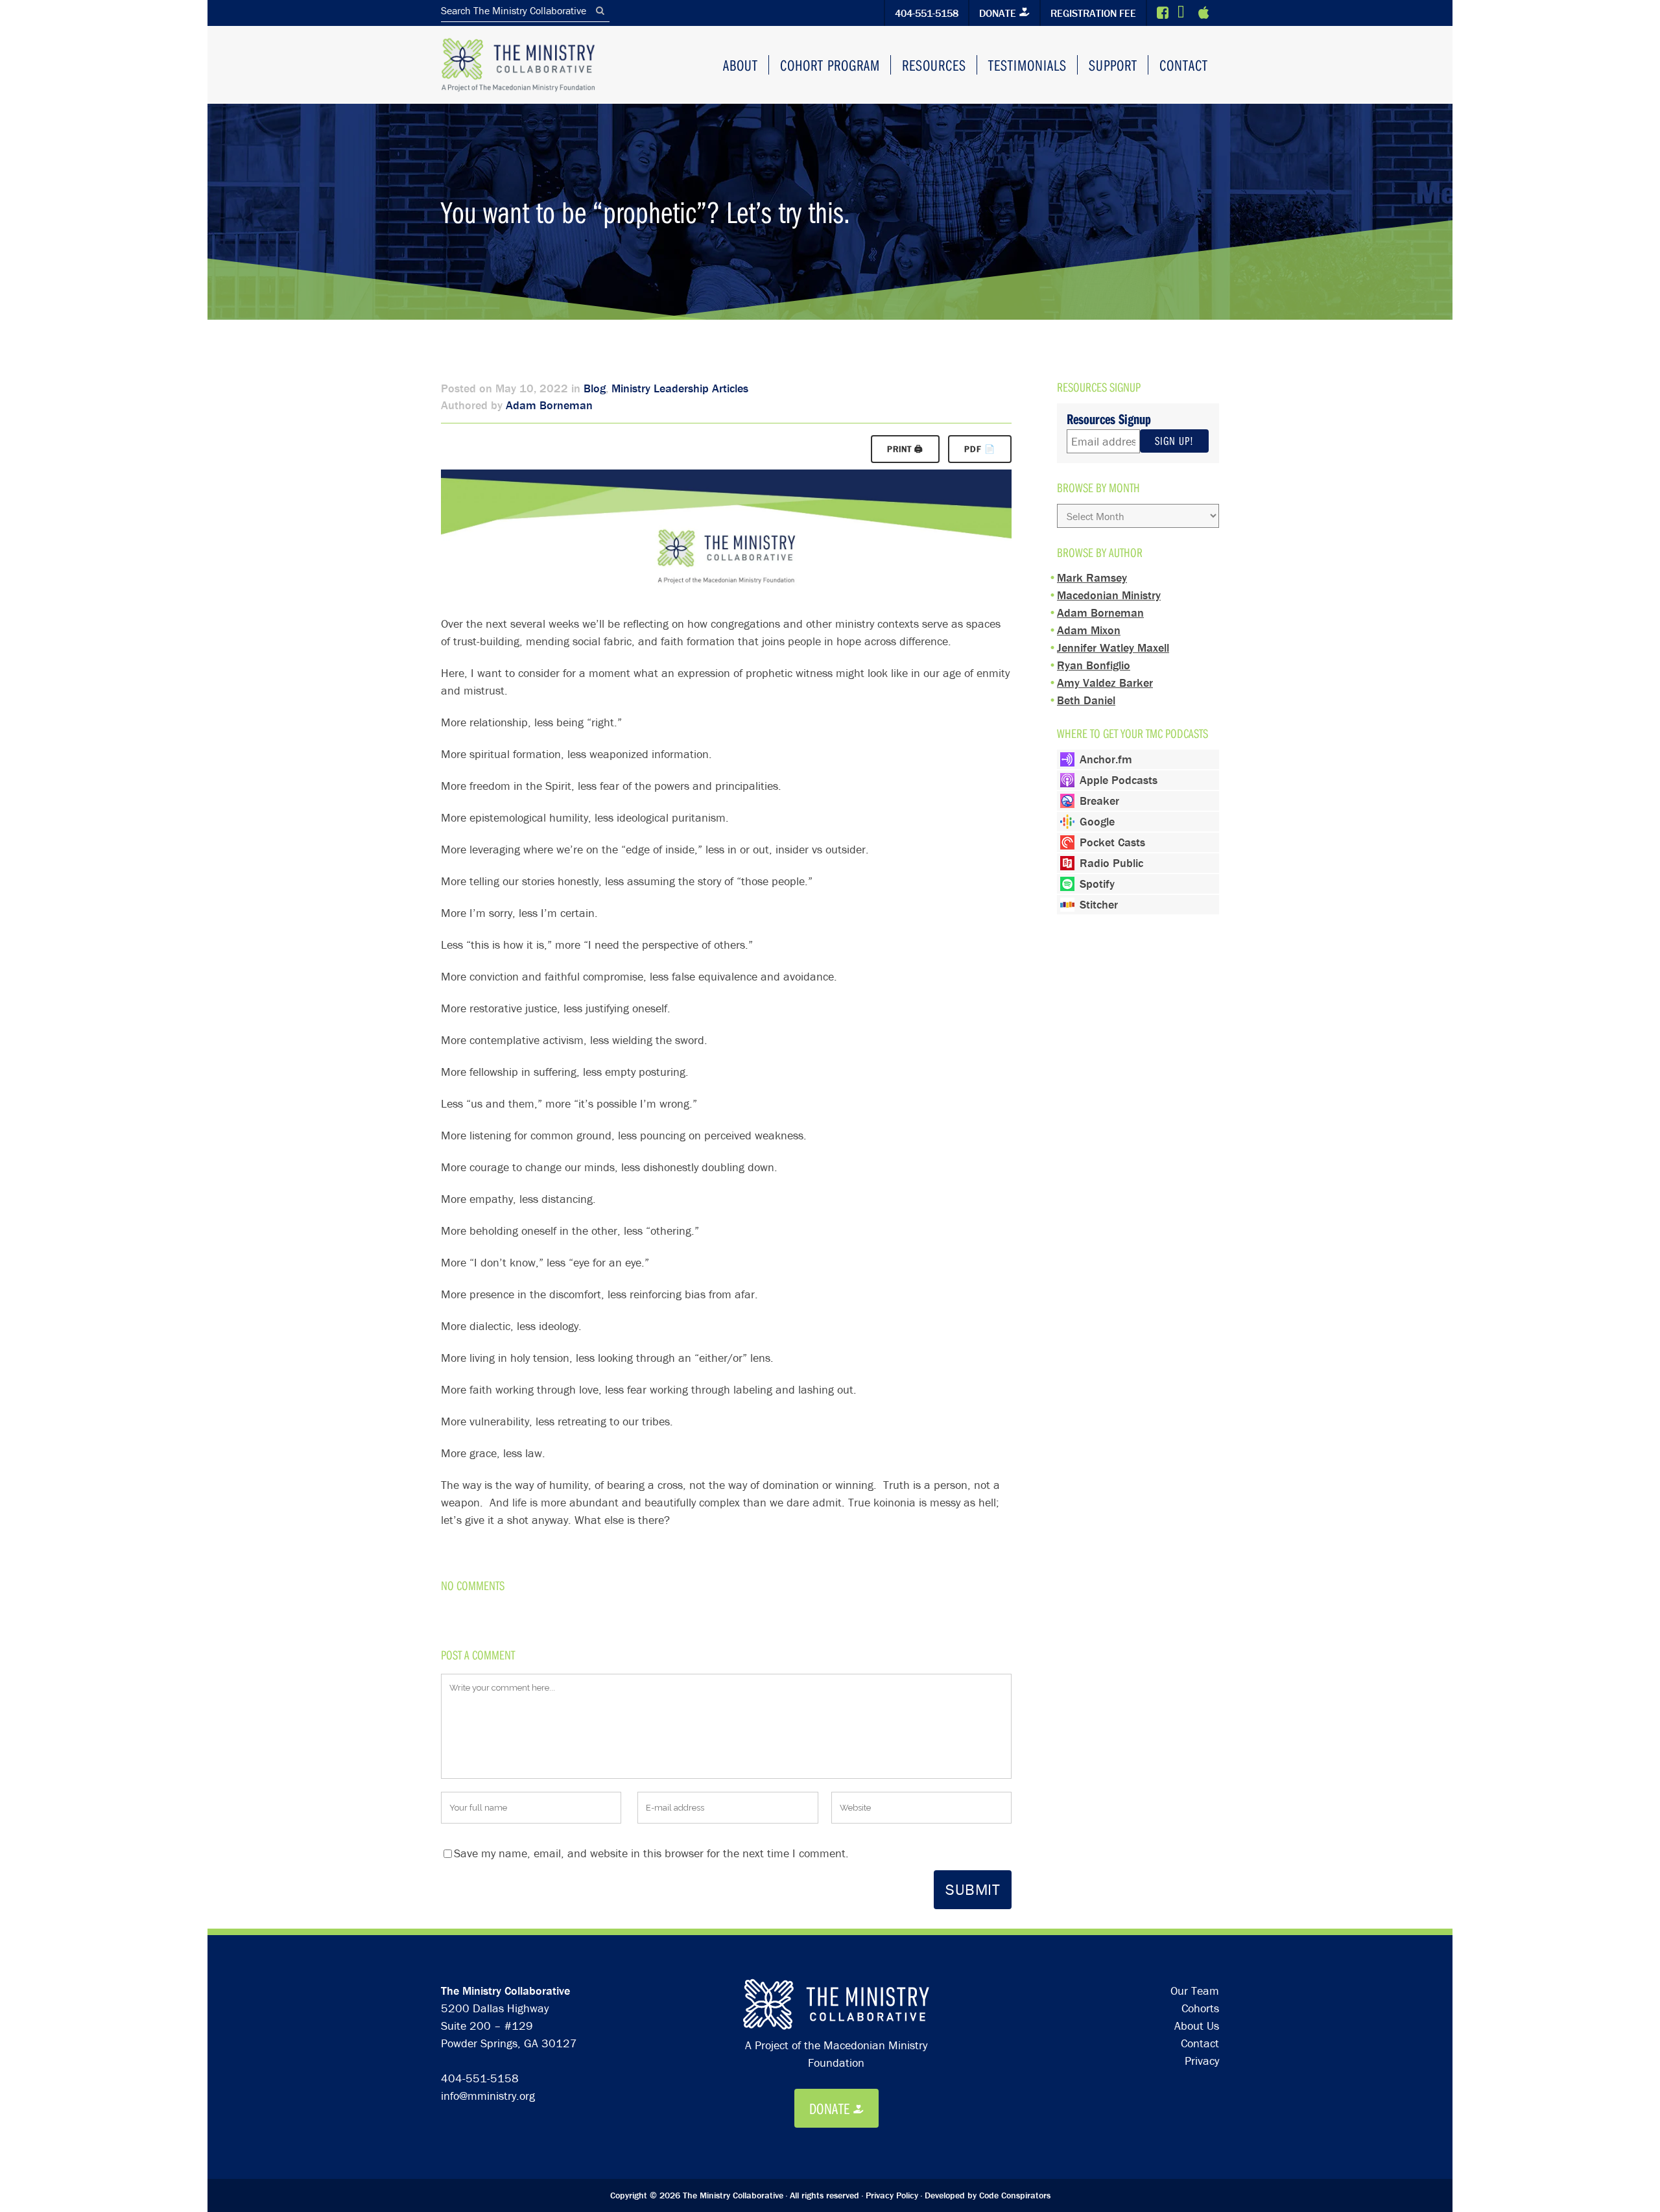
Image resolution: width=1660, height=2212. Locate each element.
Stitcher (1099, 904)
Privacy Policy (892, 2195)
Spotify (1097, 884)
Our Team (1195, 1991)
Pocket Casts (1112, 842)
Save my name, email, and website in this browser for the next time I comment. (651, 1853)
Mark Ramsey (1092, 577)
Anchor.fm (1106, 759)
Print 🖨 (905, 449)
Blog (595, 388)
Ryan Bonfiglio (1094, 665)
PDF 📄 (980, 449)
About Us (1197, 2026)
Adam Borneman (549, 405)
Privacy (1202, 2061)
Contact (1200, 2043)
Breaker (1099, 801)
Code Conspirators (1015, 2195)
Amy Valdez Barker (1105, 683)
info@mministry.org (488, 2096)
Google (1097, 821)
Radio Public (1111, 863)
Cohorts (1200, 2008)
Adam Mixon (1089, 630)
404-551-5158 (927, 13)
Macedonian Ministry (1109, 595)
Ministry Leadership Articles (680, 388)
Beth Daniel (1086, 700)
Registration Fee (1093, 13)
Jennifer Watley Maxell (1113, 648)
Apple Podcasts (1119, 780)
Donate (998, 13)
